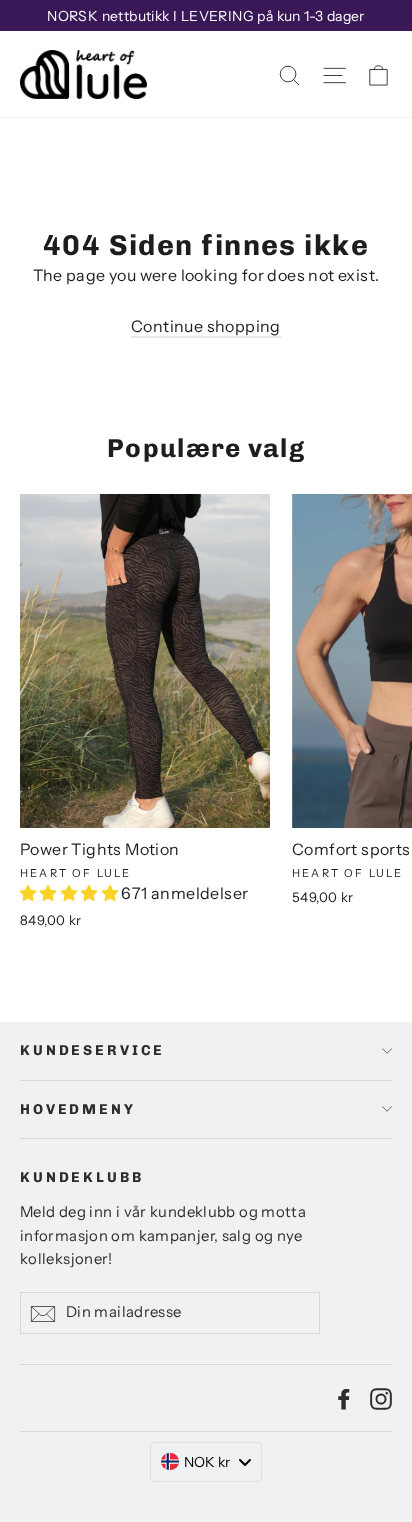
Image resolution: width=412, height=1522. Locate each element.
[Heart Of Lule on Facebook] (344, 1398)
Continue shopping (206, 326)
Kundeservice (92, 1050)
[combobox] (206, 1462)
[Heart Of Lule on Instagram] (381, 1398)
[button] (70, 893)
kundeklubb (82, 1177)
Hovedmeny (78, 1109)
